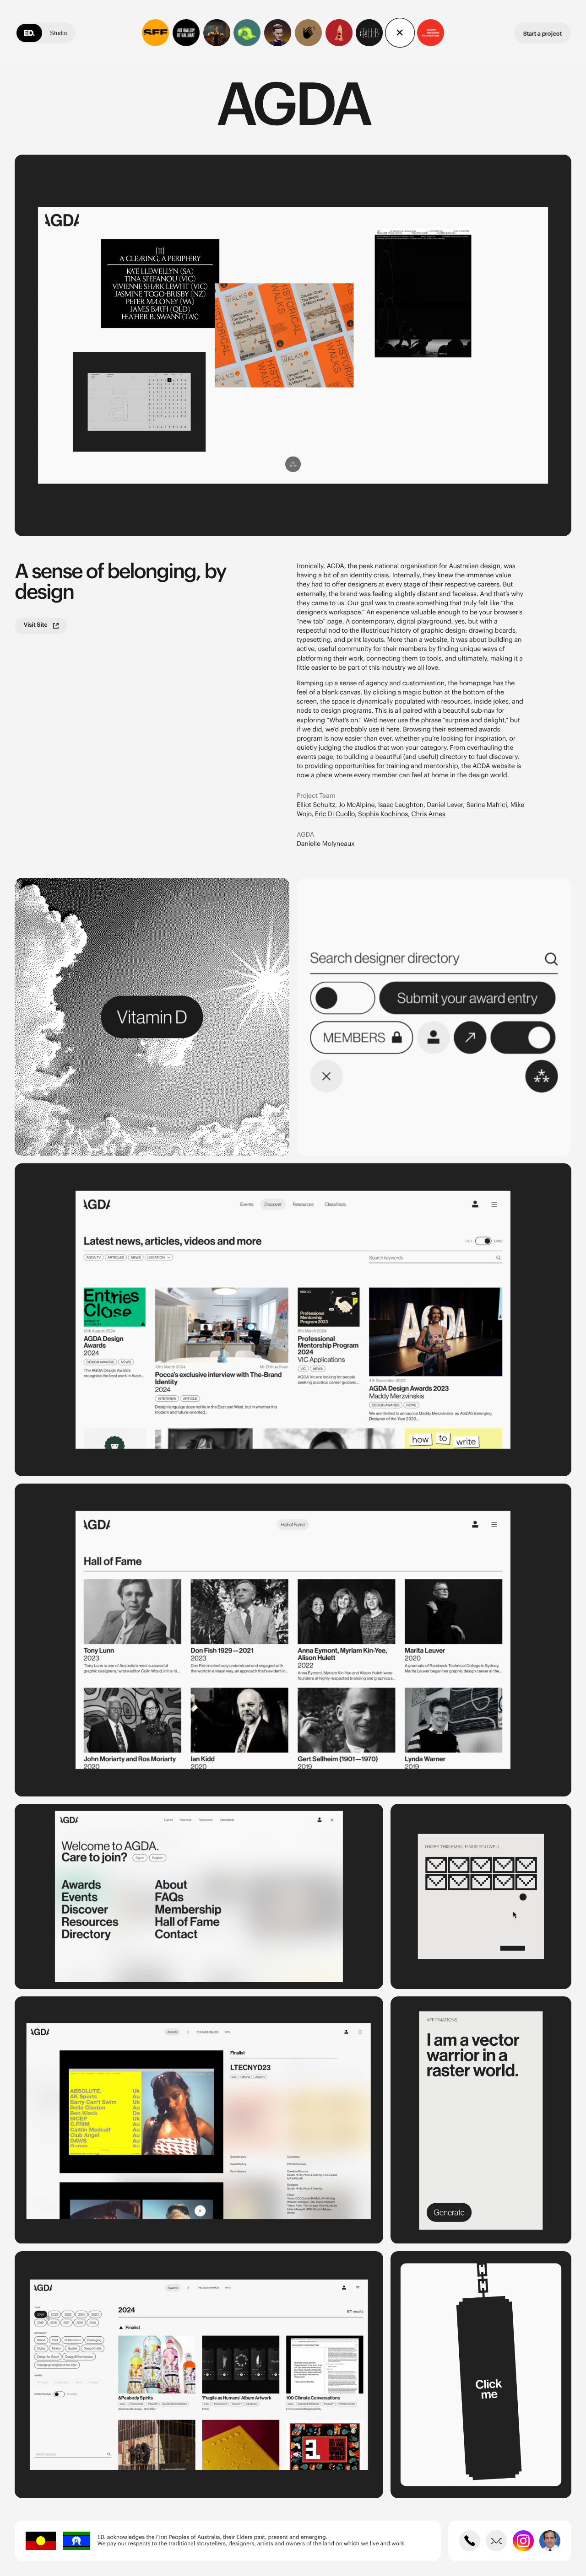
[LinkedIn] (550, 2541)
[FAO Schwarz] (339, 33)
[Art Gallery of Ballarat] (186, 33)
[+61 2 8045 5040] (470, 2541)
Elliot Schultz (316, 805)
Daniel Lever (445, 805)
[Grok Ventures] (247, 33)
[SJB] (370, 33)
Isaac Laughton (401, 805)
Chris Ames (428, 814)
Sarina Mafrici (486, 805)
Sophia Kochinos (383, 814)
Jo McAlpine (356, 805)
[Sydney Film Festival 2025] (155, 33)
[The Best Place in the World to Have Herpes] (217, 33)
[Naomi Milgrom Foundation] (431, 33)
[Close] (400, 33)
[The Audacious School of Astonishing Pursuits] (278, 33)
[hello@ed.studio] (496, 2541)
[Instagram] (523, 2541)
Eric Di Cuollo (335, 814)
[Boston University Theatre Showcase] (308, 33)
